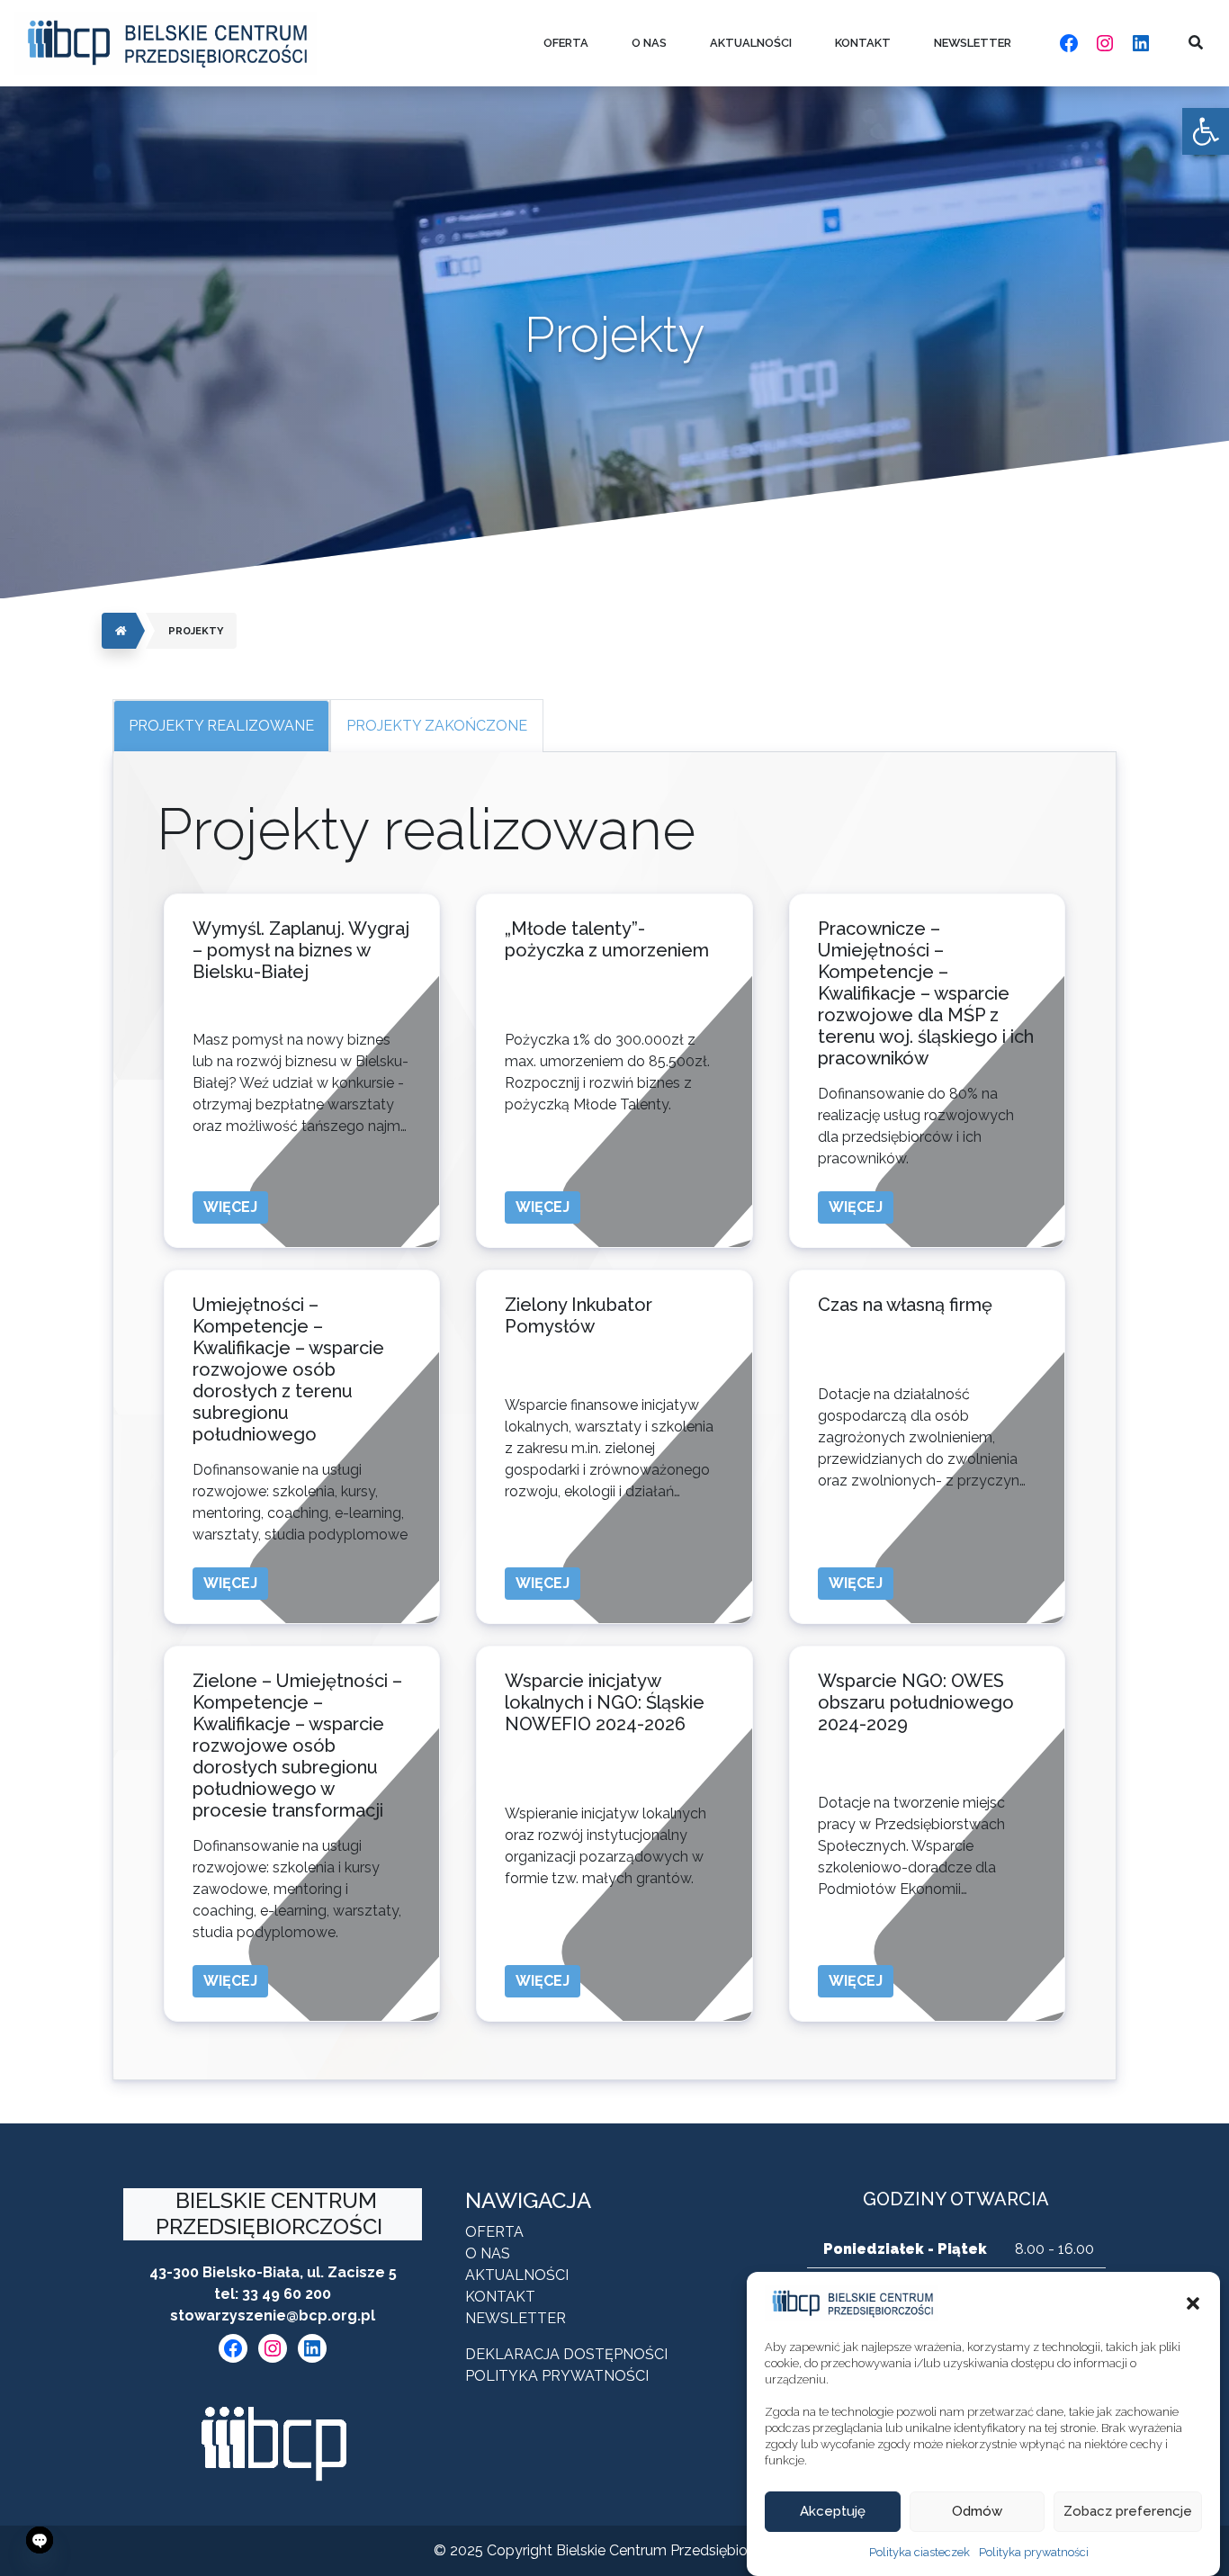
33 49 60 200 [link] (287, 2294)
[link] (1206, 131)
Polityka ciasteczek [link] (920, 2552)
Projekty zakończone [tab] (437, 726)
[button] (1193, 2303)
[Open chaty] (40, 2540)
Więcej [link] (230, 1207)
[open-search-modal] (1196, 43)
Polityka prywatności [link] (1034, 2552)
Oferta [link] (566, 43)
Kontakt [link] (863, 43)
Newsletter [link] (973, 43)
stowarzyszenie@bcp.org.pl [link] (273, 2316)
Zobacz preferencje (1128, 2512)
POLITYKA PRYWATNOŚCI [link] (557, 2376)
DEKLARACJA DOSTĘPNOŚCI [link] (566, 2354)
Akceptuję (833, 2512)
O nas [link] (649, 43)
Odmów (977, 2512)
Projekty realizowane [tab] (221, 726)
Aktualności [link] (751, 43)
